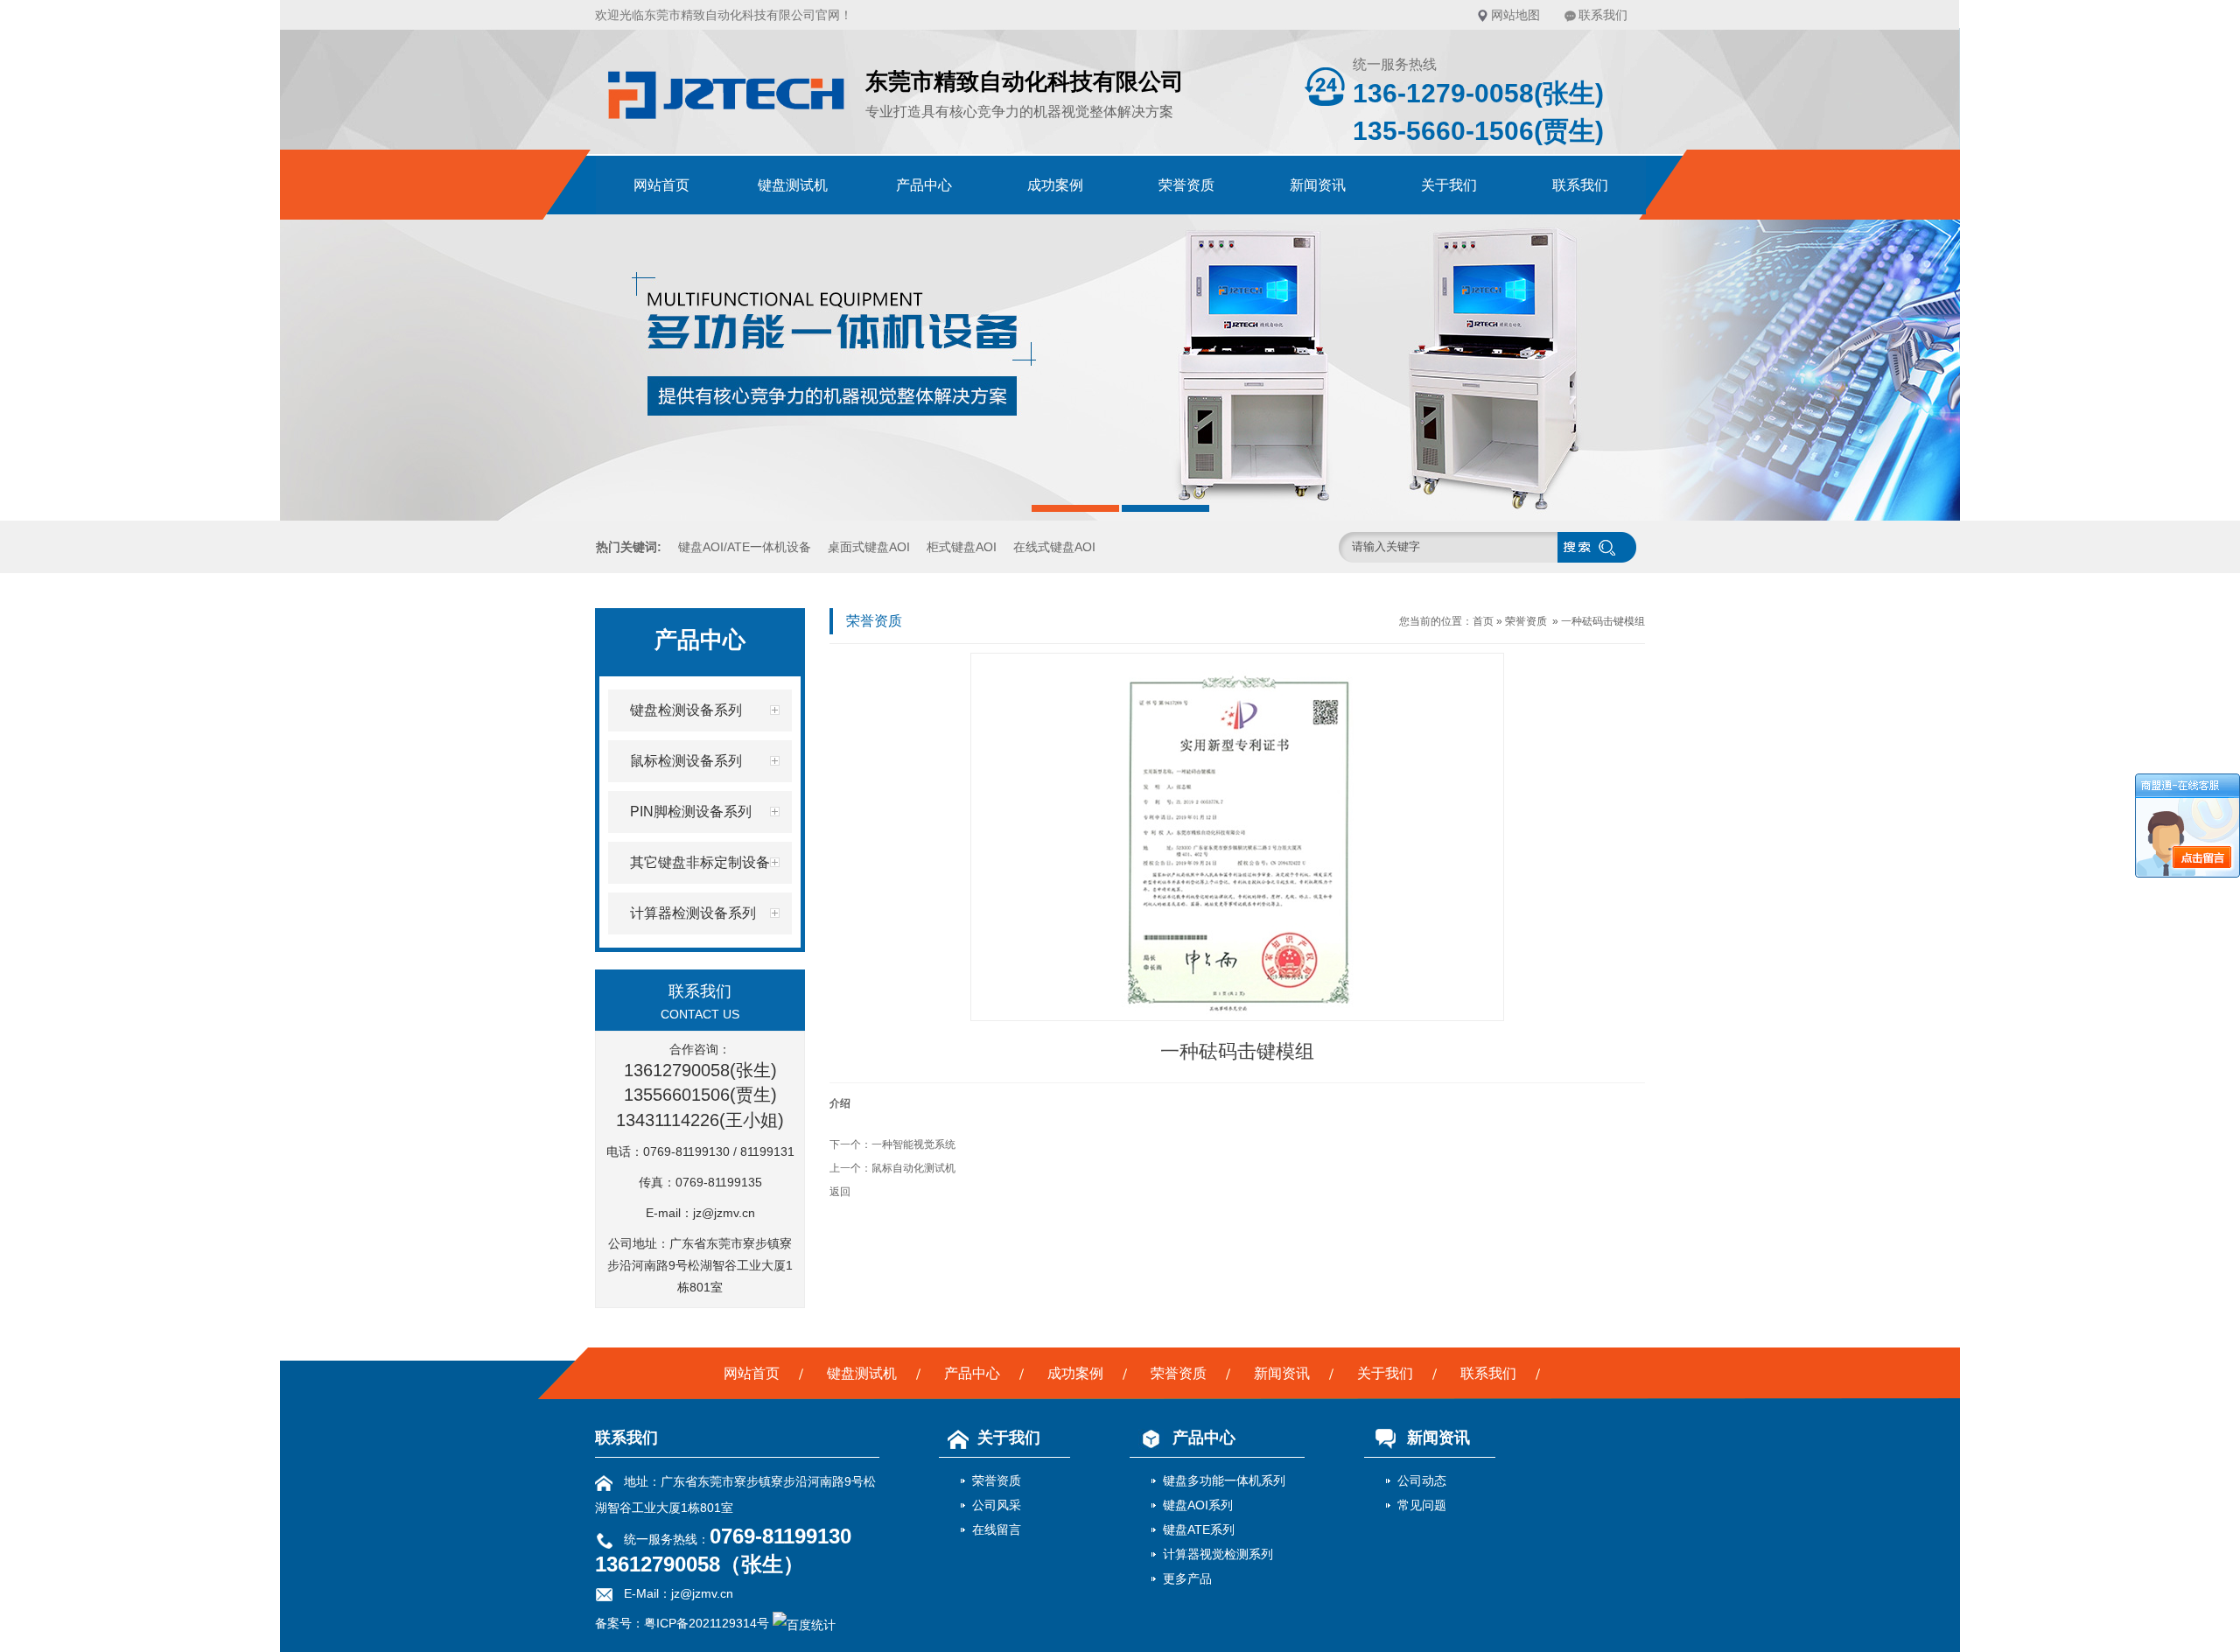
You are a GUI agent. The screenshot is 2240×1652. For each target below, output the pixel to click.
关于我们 (1449, 185)
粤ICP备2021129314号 (707, 1623)
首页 (1483, 621)
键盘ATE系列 (1199, 1529)
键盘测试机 (793, 185)
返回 (840, 1192)
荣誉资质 (1186, 185)
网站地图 (1515, 15)
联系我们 (1603, 15)
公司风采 (997, 1505)
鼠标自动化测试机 (913, 1168)
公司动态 (1422, 1480)
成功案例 (1055, 185)
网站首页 (661, 185)
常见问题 (1422, 1505)
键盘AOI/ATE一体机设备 (745, 547)
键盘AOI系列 (1198, 1505)
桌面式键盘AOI (869, 547)
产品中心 (924, 185)
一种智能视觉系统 (913, 1144)
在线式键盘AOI (1054, 547)
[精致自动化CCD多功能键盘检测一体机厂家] (726, 124)
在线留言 (997, 1529)
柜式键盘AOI (962, 547)
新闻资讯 (1318, 185)
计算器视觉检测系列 (1218, 1554)
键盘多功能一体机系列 (1224, 1480)
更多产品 (1187, 1578)
